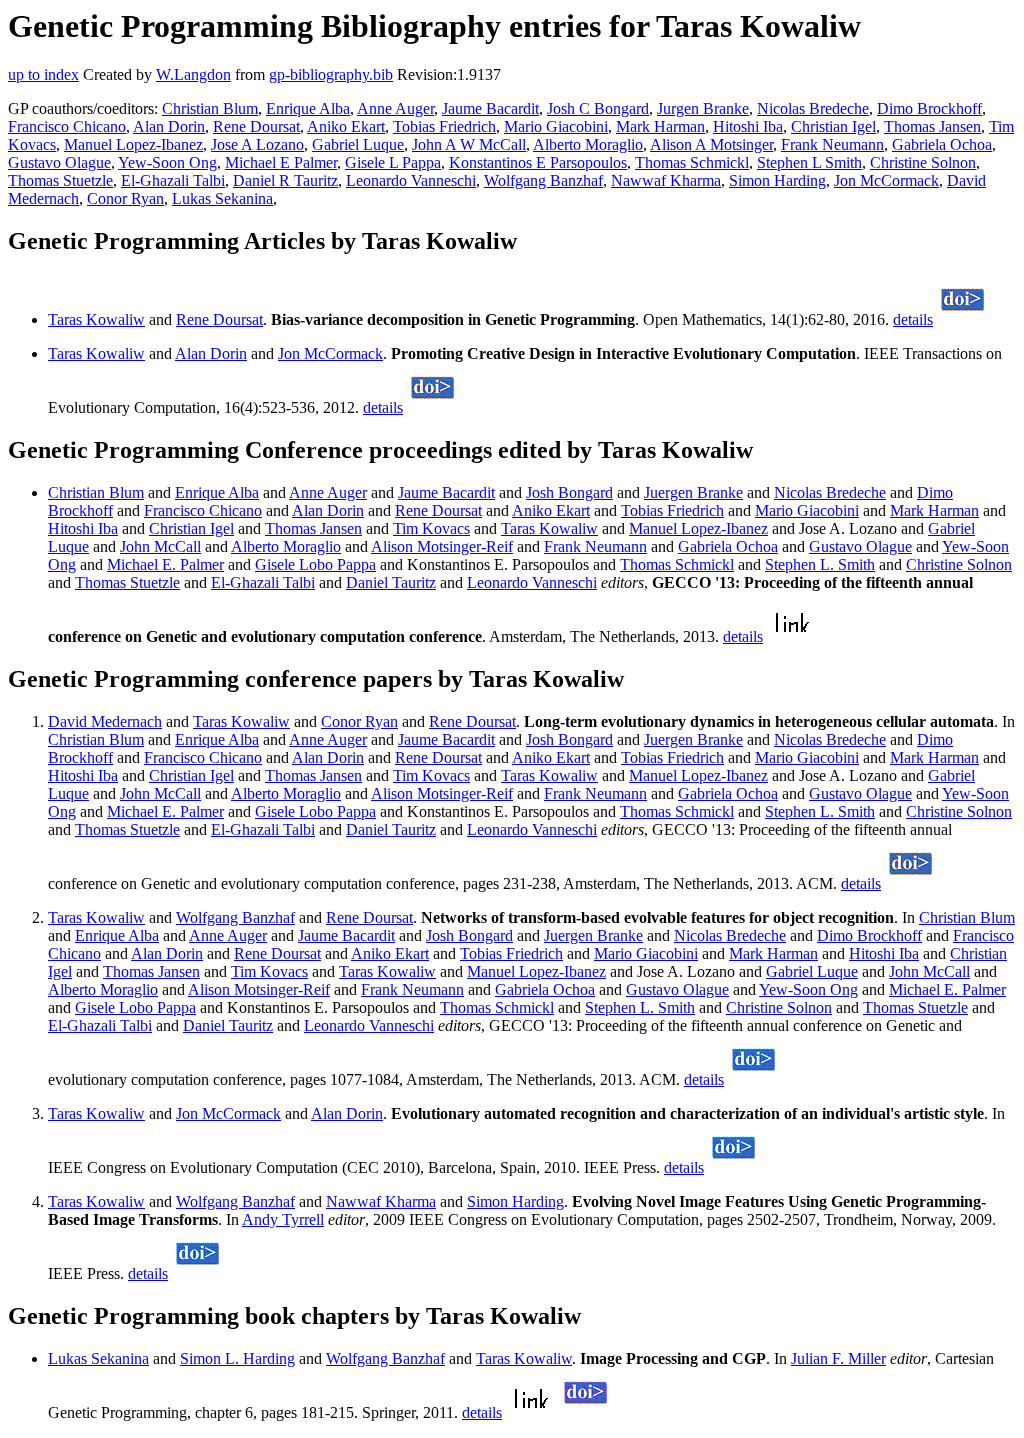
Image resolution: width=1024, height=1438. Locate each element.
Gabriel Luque (358, 144)
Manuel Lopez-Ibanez (133, 144)
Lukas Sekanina (222, 198)
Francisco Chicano (67, 126)
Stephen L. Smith (820, 564)
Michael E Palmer (281, 162)
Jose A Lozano (257, 144)
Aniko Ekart (346, 126)
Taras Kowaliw (96, 319)
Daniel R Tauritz (285, 180)
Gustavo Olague (59, 162)
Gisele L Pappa (393, 162)
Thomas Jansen (932, 126)
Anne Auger (395, 108)
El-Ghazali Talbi (173, 180)
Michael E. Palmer (165, 564)
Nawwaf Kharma (666, 180)
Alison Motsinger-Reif (442, 546)
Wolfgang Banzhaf (543, 180)
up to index (43, 74)
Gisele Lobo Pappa (315, 564)
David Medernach (105, 721)
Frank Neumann (832, 144)
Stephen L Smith (809, 162)
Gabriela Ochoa (942, 144)
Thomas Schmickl (692, 162)
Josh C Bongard (598, 108)
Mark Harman (660, 126)
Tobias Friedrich (444, 126)
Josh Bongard (569, 492)
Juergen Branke (693, 492)
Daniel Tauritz (391, 582)
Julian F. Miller (838, 1358)
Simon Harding (777, 180)
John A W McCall (469, 144)
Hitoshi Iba (748, 126)
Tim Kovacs (431, 528)
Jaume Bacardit (490, 108)
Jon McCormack (886, 180)
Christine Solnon (923, 162)
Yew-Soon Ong (167, 162)
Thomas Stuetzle (60, 180)
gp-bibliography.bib (331, 74)
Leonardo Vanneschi (411, 180)
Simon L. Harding (237, 1358)
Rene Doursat (256, 126)
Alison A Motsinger (711, 144)
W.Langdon (193, 74)
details (913, 319)
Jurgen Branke (703, 108)
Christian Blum (210, 108)
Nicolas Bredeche (813, 108)
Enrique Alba (308, 108)
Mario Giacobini (556, 126)
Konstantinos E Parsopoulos (538, 162)
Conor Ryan (125, 198)
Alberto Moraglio (588, 144)
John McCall (160, 546)
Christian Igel (833, 126)
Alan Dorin (169, 126)
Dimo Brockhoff (929, 108)
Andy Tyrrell (283, 1219)
